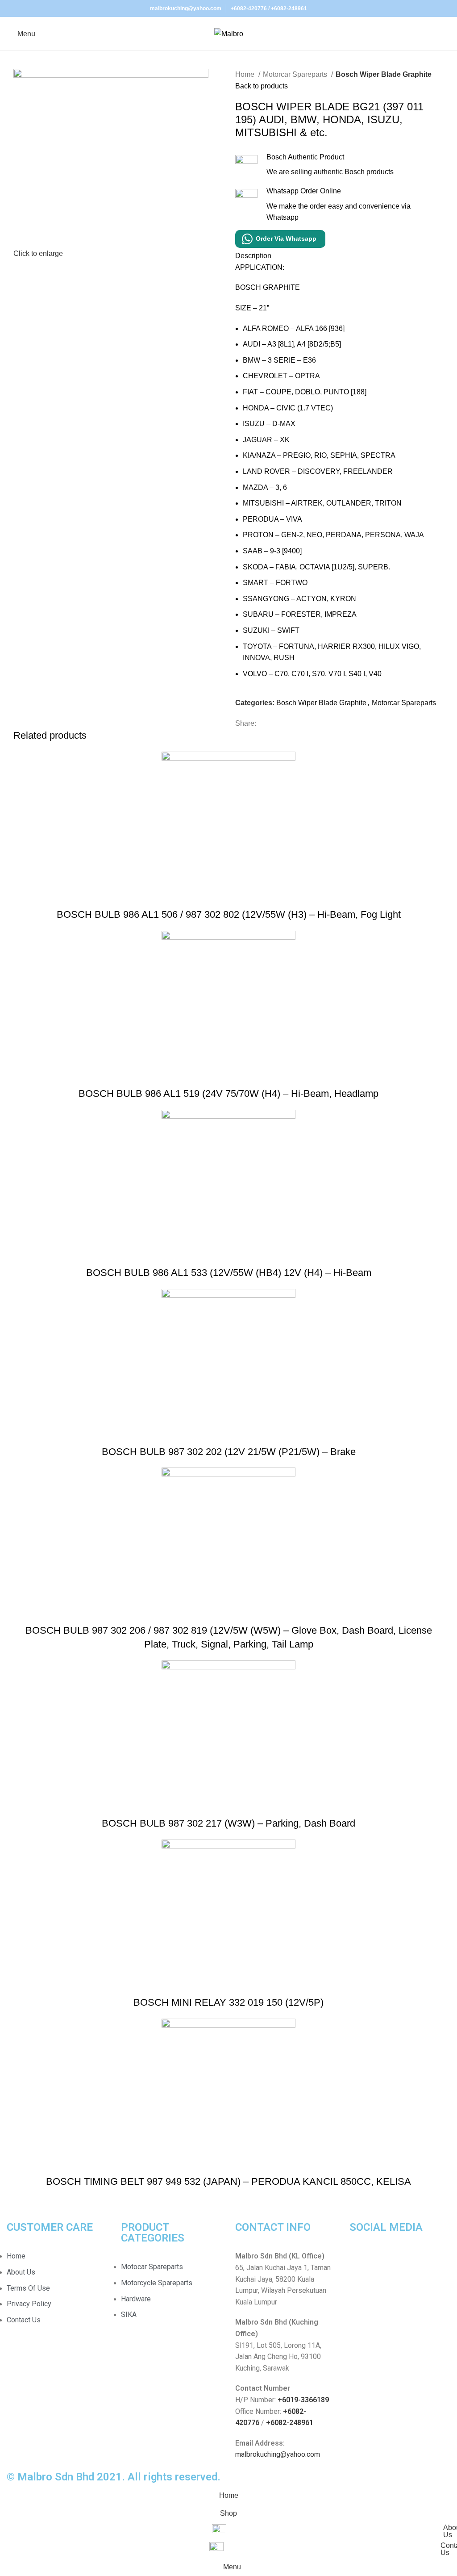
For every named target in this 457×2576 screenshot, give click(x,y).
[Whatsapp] (385, 2262)
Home (246, 74)
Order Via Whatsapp (286, 238)
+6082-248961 (289, 8)
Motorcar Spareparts (296, 74)
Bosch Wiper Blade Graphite (384, 74)
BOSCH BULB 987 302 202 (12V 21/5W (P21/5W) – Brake (229, 1452)
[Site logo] (229, 33)
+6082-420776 (249, 8)
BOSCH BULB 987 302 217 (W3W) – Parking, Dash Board (228, 1823)
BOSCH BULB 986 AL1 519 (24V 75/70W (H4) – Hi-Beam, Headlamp (228, 1094)
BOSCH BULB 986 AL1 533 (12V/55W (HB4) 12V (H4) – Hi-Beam (229, 1273)
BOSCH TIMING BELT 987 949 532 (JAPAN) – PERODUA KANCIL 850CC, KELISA (228, 2181)
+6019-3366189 (303, 2400)
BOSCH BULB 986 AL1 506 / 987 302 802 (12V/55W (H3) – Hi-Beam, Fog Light (229, 914)
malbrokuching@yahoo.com (278, 2454)
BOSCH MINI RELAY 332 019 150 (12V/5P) (228, 2002)
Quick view (228, 897)
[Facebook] (361, 2262)
